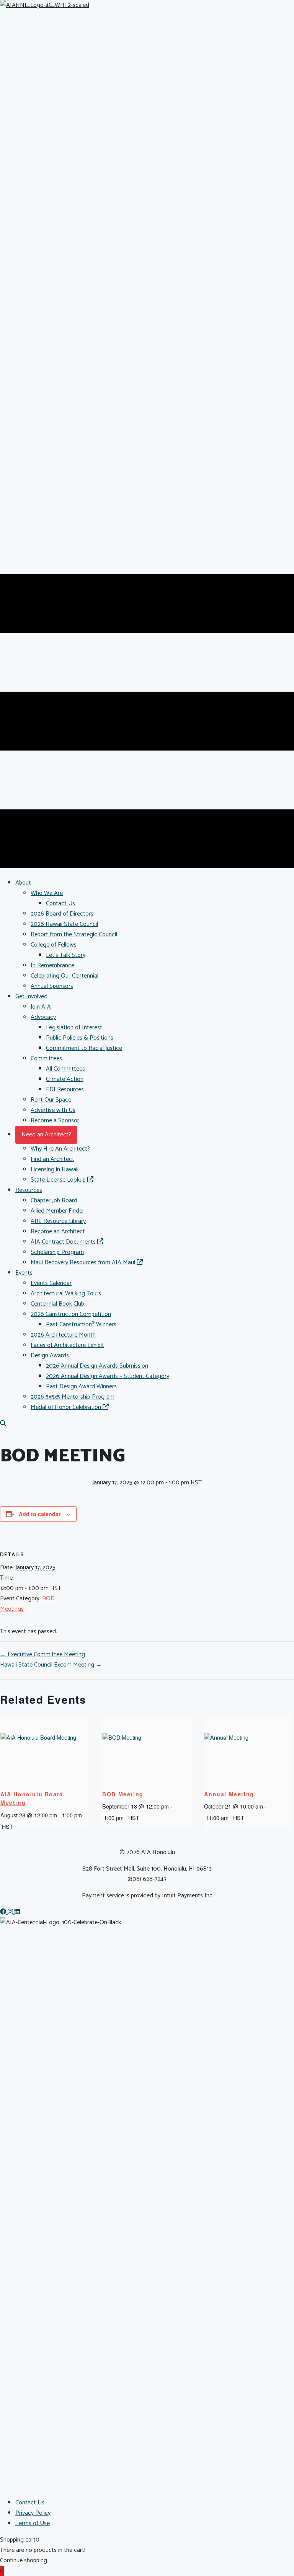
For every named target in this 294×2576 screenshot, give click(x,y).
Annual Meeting (229, 1794)
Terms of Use (33, 2523)
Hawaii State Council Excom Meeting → (51, 1665)
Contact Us (30, 2503)
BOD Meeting (123, 1794)
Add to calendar (40, 1514)
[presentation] (45, 1750)
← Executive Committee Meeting (42, 1654)
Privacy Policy (33, 2513)
